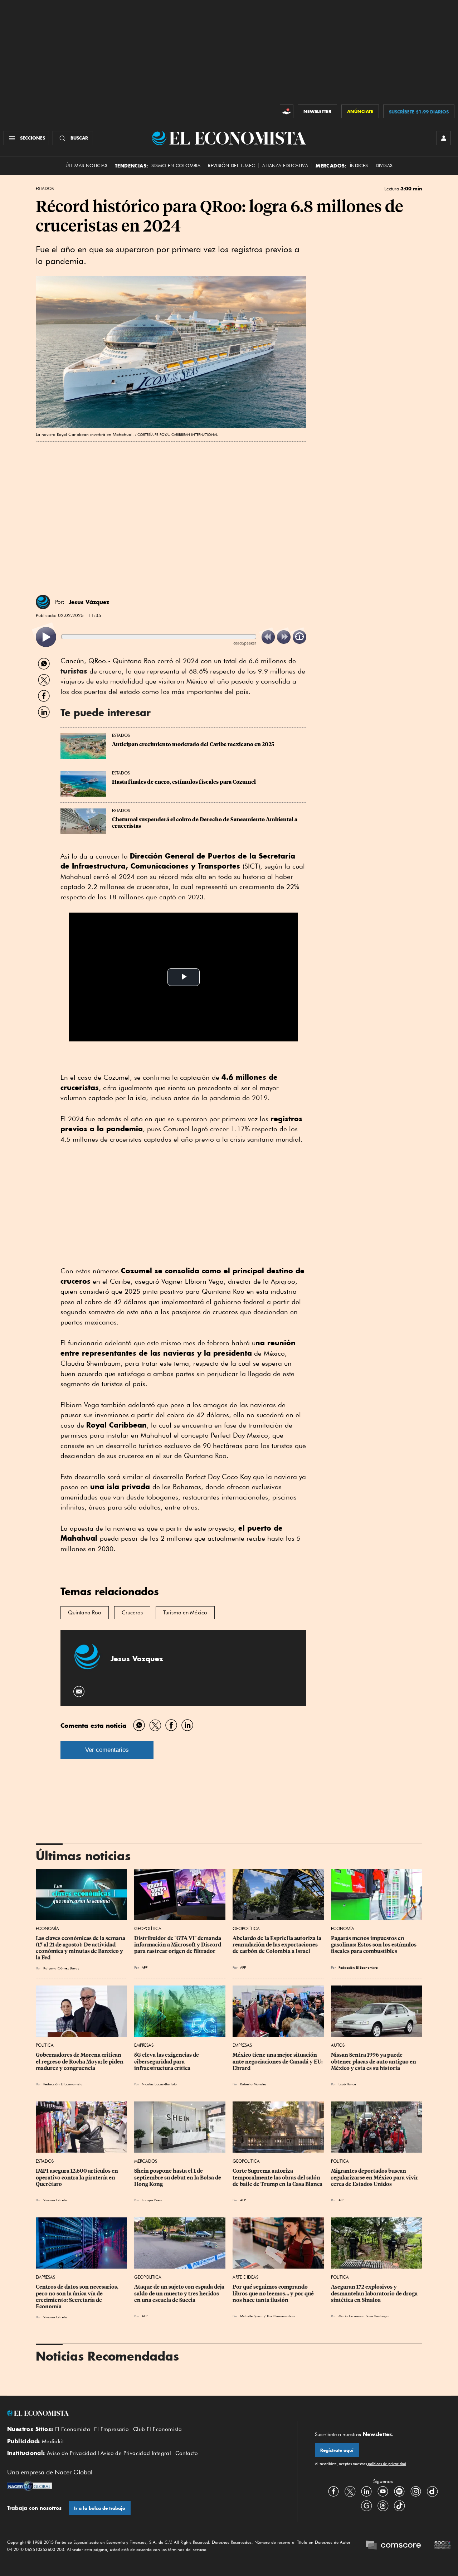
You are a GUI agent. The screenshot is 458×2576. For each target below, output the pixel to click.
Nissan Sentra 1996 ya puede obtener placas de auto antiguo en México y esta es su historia (374, 2061)
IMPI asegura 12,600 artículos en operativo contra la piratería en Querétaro (77, 2177)
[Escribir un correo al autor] (79, 1692)
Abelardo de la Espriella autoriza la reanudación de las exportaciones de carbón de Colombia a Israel (277, 1945)
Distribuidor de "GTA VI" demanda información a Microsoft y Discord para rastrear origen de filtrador (178, 1945)
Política (45, 2045)
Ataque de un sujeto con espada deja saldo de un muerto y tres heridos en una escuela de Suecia (180, 2293)
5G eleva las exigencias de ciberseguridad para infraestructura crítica (167, 2061)
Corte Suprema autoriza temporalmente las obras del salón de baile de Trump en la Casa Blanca (277, 2177)
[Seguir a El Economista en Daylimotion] (432, 2492)
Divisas (384, 166)
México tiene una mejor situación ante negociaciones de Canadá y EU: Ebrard (278, 2061)
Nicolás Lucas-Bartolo (159, 2084)
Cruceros (132, 1613)
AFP (145, 1967)
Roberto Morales (253, 2084)
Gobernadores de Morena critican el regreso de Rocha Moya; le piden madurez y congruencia (80, 2061)
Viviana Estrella (55, 2200)
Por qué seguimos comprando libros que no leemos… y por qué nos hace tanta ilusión (274, 2293)
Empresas (144, 2045)
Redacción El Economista (358, 1967)
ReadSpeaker (244, 643)
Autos (338, 2045)
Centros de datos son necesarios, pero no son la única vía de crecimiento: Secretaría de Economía (78, 2296)
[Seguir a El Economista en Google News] (366, 2506)
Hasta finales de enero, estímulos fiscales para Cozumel (184, 782)
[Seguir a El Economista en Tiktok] (399, 2506)
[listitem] (46, 637)
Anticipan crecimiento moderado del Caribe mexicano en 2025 (193, 744)
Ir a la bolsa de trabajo (100, 2508)
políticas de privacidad (386, 2464)
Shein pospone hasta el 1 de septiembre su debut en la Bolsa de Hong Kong (178, 2177)
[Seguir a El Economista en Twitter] (350, 2492)
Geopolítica (148, 1928)
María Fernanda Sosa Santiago (364, 2316)
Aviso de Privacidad (72, 2453)
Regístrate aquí (337, 2450)
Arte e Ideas (245, 2277)
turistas (74, 671)
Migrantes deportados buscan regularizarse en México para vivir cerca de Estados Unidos (375, 2177)
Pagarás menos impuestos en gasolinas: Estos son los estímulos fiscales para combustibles (374, 1945)
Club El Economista (157, 2429)
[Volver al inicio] (143, 2413)
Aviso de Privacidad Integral (136, 2453)
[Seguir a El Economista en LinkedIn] (366, 2492)
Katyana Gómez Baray (61, 1968)
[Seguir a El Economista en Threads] (383, 2506)
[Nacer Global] (30, 2487)
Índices (359, 166)
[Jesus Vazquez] (43, 602)
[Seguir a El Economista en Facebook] (333, 2492)
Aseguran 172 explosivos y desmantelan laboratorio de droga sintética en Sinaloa (375, 2293)
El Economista (73, 2429)
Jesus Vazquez (137, 1659)
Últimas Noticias (86, 166)
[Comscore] (393, 2546)
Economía (47, 1928)
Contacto (187, 2453)
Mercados (146, 2161)
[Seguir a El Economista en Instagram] (416, 2492)
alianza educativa (285, 166)
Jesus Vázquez (89, 602)
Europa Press (152, 2200)
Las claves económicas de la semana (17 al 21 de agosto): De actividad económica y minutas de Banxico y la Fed (81, 1948)
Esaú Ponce (347, 2084)
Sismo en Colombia (176, 166)
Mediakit (53, 2441)
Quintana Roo (85, 1613)
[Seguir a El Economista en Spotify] (399, 2492)
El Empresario (111, 2429)
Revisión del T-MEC (231, 166)
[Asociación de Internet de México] (443, 2546)
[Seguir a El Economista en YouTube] (383, 2492)
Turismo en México (185, 1613)
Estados (45, 189)
